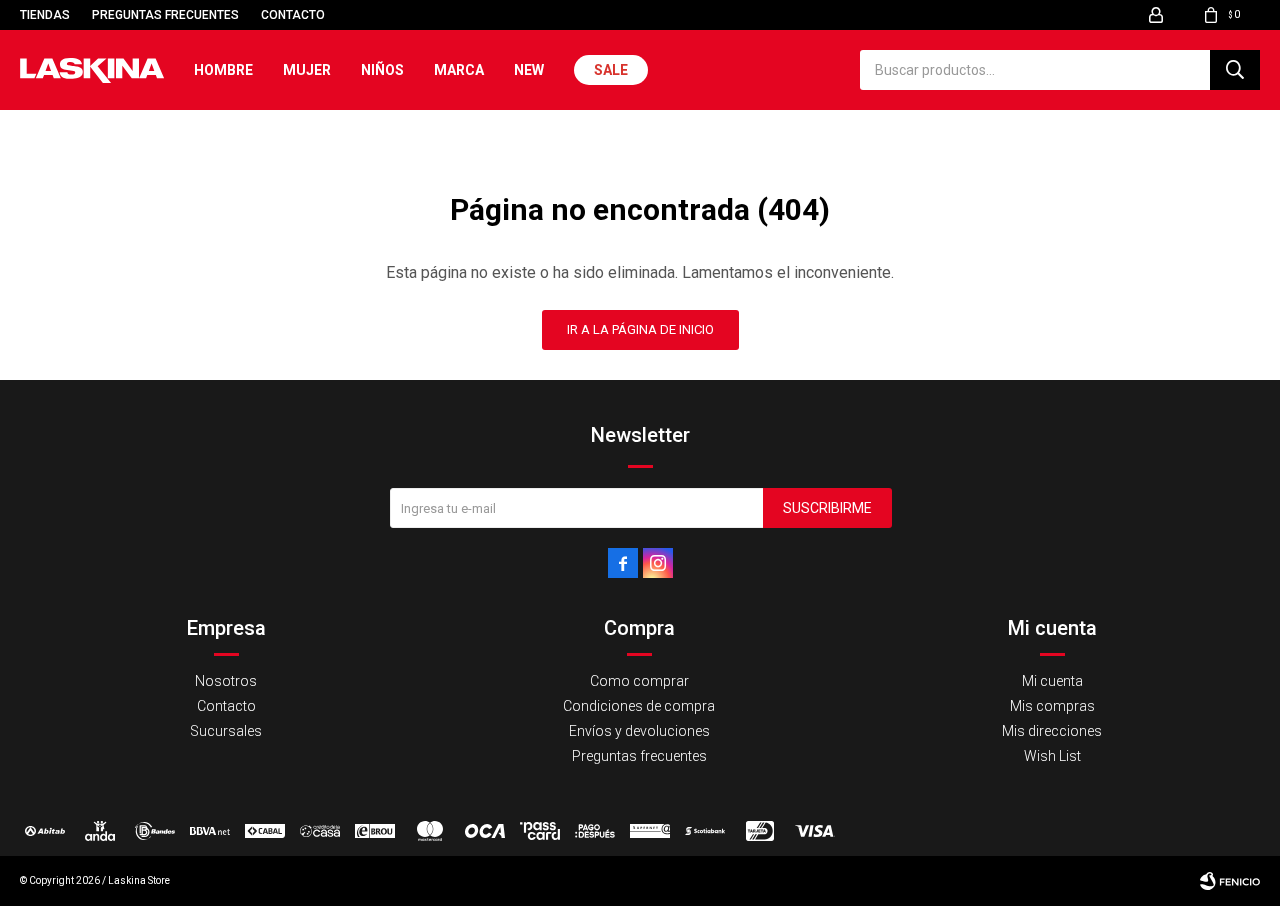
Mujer (307, 70)
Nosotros (226, 681)
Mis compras (1052, 706)
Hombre (223, 70)
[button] (1235, 70)
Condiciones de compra (639, 706)
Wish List (1052, 756)
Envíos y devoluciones (639, 731)
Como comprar (639, 681)
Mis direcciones (1052, 731)
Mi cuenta (1052, 681)
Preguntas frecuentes (165, 15)
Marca (459, 70)
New (529, 70)
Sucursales (226, 731)
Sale (611, 70)
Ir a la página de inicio (640, 329)
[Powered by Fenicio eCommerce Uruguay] (1230, 881)
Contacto (293, 15)
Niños (382, 70)
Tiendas (45, 15)
